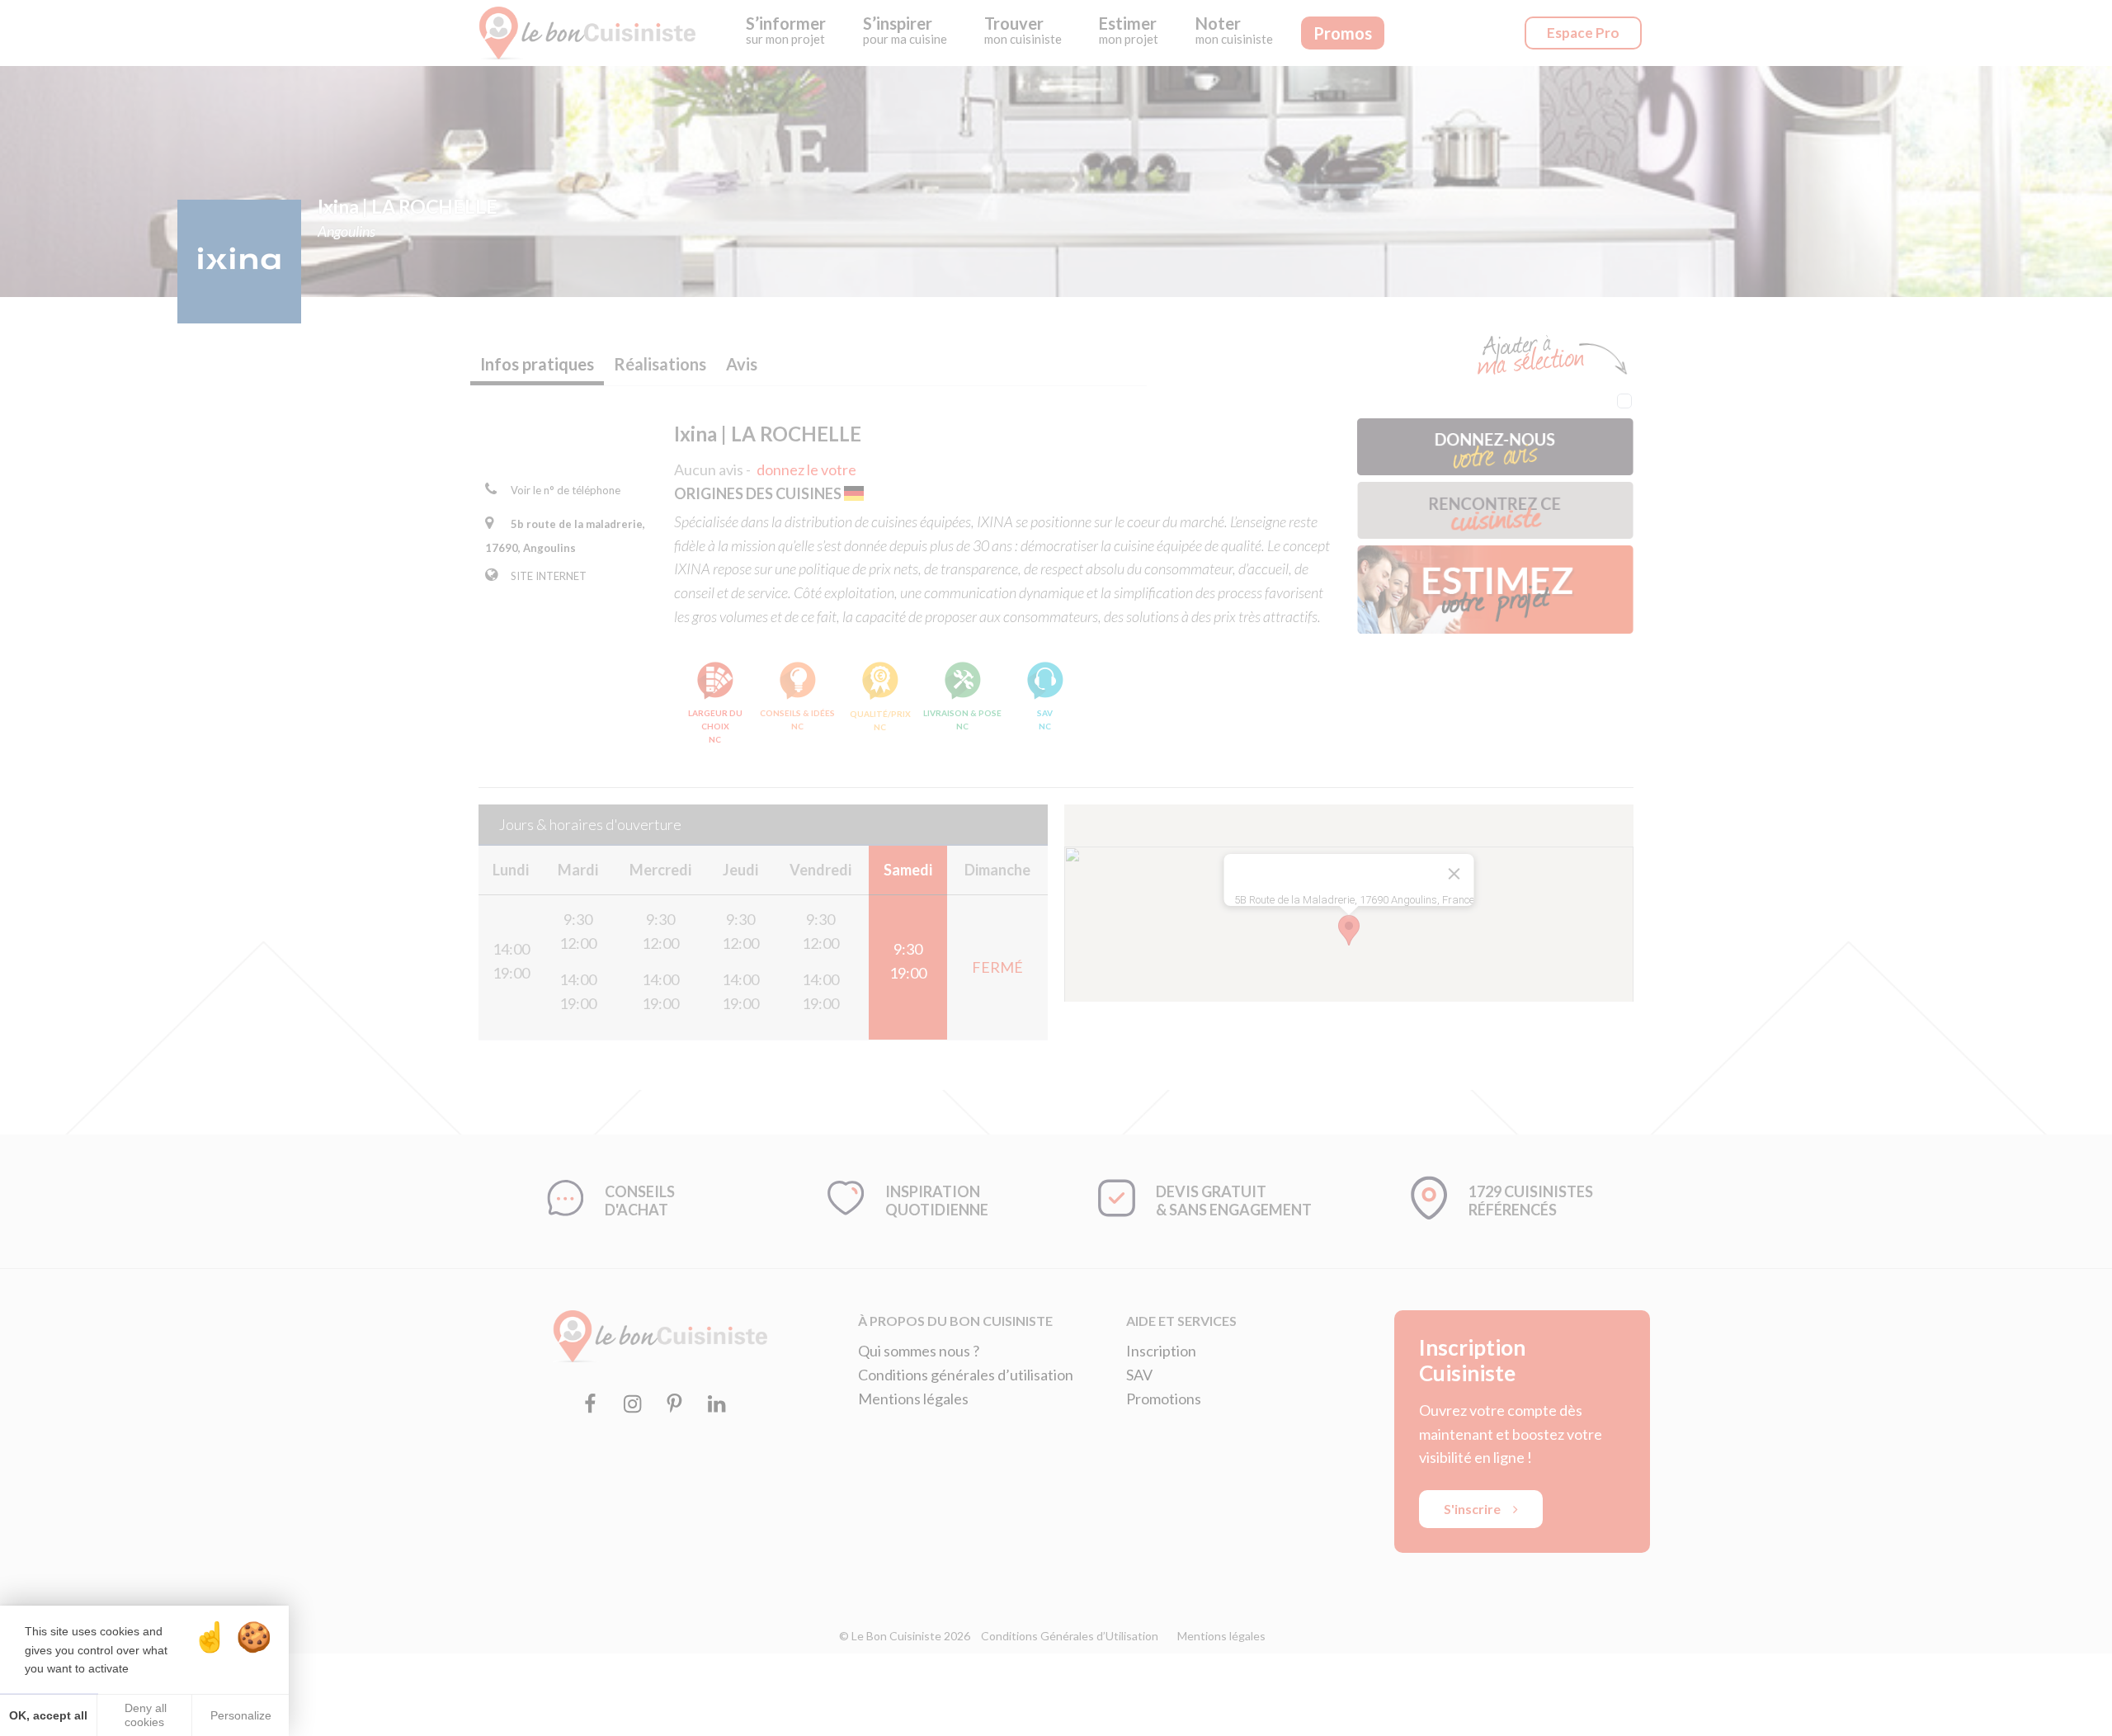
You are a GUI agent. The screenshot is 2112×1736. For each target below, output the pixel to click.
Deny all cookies (144, 1715)
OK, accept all (48, 1715)
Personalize (241, 1715)
